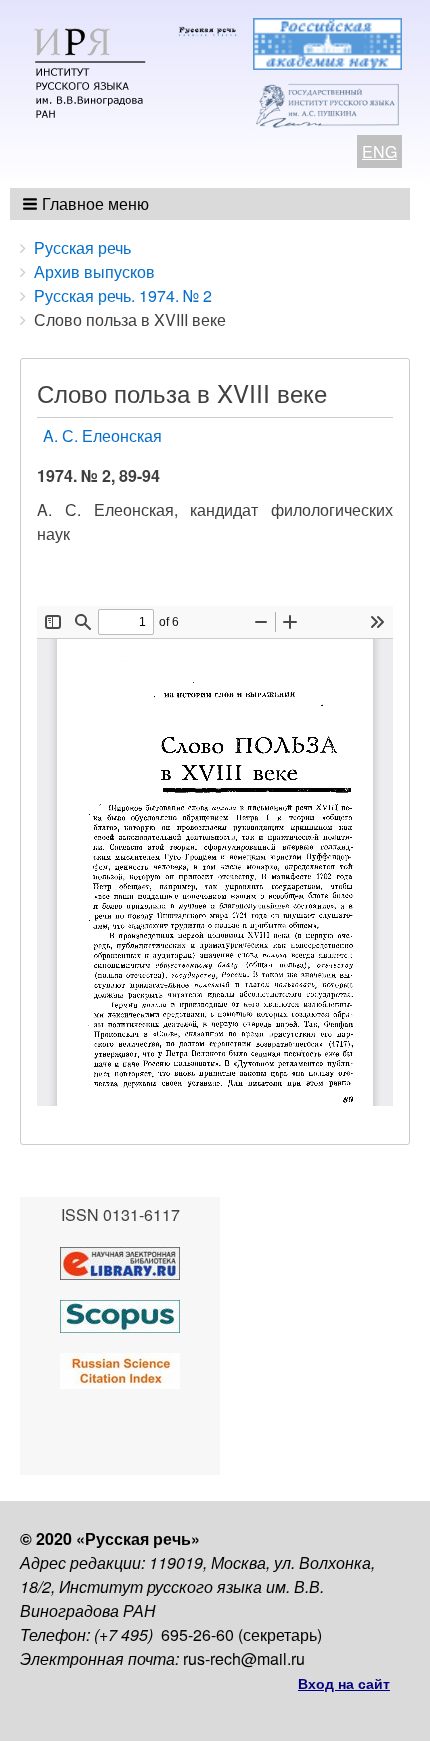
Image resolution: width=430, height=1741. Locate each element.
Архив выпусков (94, 271)
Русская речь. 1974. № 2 (123, 295)
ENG (379, 151)
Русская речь (82, 247)
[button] (87, 204)
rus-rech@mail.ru (244, 1658)
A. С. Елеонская (102, 435)
